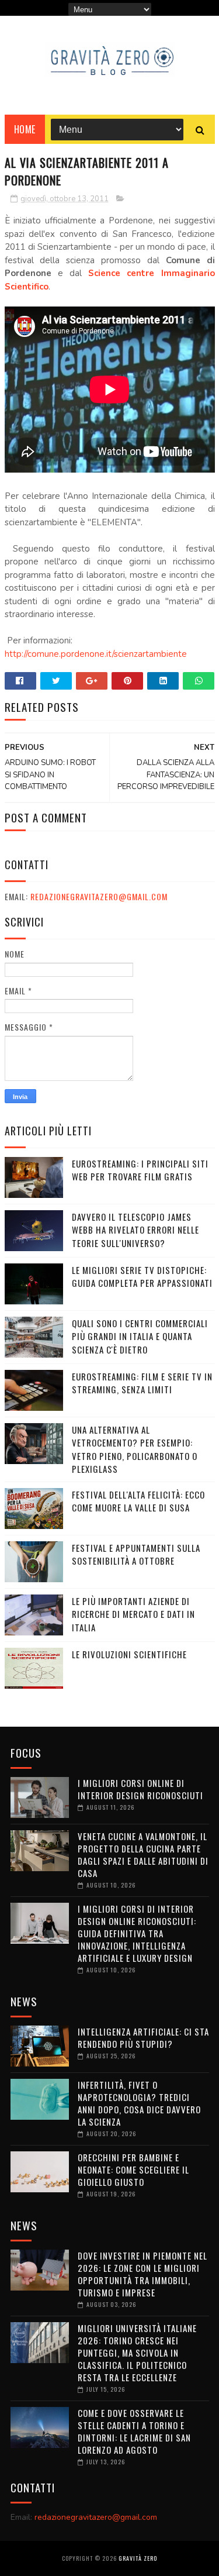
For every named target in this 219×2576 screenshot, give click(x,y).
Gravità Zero (138, 2558)
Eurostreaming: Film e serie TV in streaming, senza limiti (142, 1383)
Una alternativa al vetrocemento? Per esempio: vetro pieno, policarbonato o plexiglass (135, 1449)
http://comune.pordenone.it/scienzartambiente (96, 654)
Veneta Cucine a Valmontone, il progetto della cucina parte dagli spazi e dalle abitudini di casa (143, 1854)
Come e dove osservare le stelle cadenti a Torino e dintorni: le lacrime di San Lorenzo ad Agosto (134, 2431)
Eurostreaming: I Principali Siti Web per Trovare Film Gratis (140, 1170)
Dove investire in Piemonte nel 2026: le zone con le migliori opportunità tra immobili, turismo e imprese (142, 2274)
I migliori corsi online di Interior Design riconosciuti (140, 1789)
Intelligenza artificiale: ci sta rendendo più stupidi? (143, 2038)
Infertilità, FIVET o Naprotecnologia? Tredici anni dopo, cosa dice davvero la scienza (139, 2103)
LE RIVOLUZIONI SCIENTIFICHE (129, 1654)
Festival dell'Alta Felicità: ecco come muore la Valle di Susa (138, 1501)
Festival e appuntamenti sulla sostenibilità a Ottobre (136, 1554)
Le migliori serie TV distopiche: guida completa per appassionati (142, 1277)
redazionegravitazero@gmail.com (99, 896)
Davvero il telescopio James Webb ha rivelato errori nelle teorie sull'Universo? (135, 1230)
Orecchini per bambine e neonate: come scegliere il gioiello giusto (133, 2169)
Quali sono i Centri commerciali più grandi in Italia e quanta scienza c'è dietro (140, 1336)
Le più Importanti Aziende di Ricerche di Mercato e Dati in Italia (133, 1614)
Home (25, 129)
